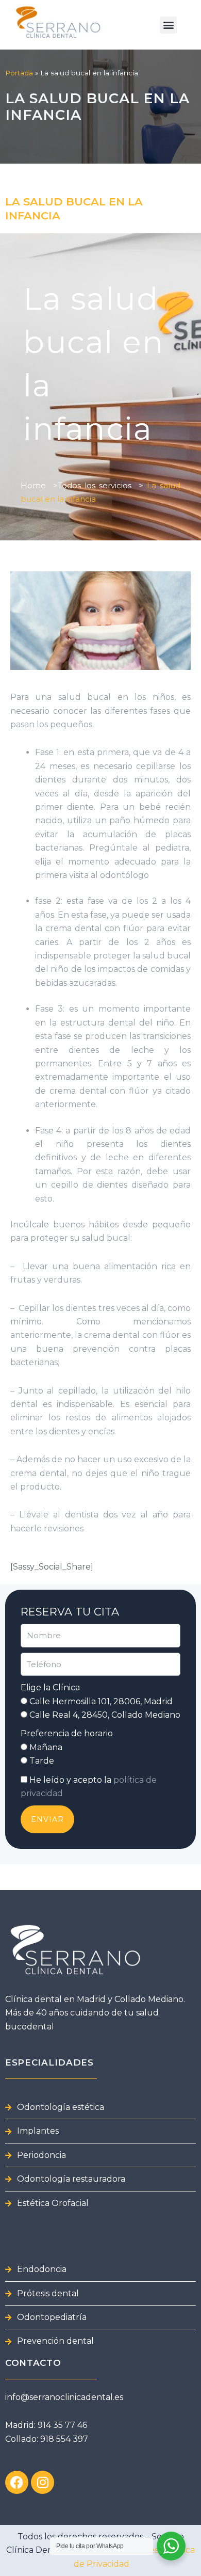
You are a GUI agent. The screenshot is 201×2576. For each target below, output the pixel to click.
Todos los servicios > (100, 485)
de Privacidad (100, 2564)
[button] (168, 25)
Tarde (42, 1761)
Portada (19, 73)
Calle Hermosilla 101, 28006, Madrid (101, 1701)
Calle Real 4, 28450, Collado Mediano (105, 1715)
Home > (39, 485)
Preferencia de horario (67, 1733)
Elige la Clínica (50, 1687)
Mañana (46, 1747)
